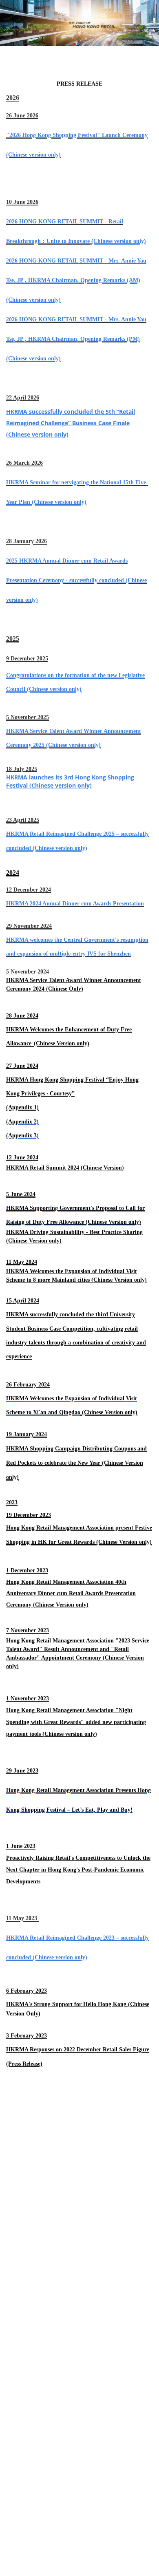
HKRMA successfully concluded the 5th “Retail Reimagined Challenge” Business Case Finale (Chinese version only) (71, 423)
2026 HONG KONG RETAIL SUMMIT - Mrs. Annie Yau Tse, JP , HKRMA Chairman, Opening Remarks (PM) (76, 339)
